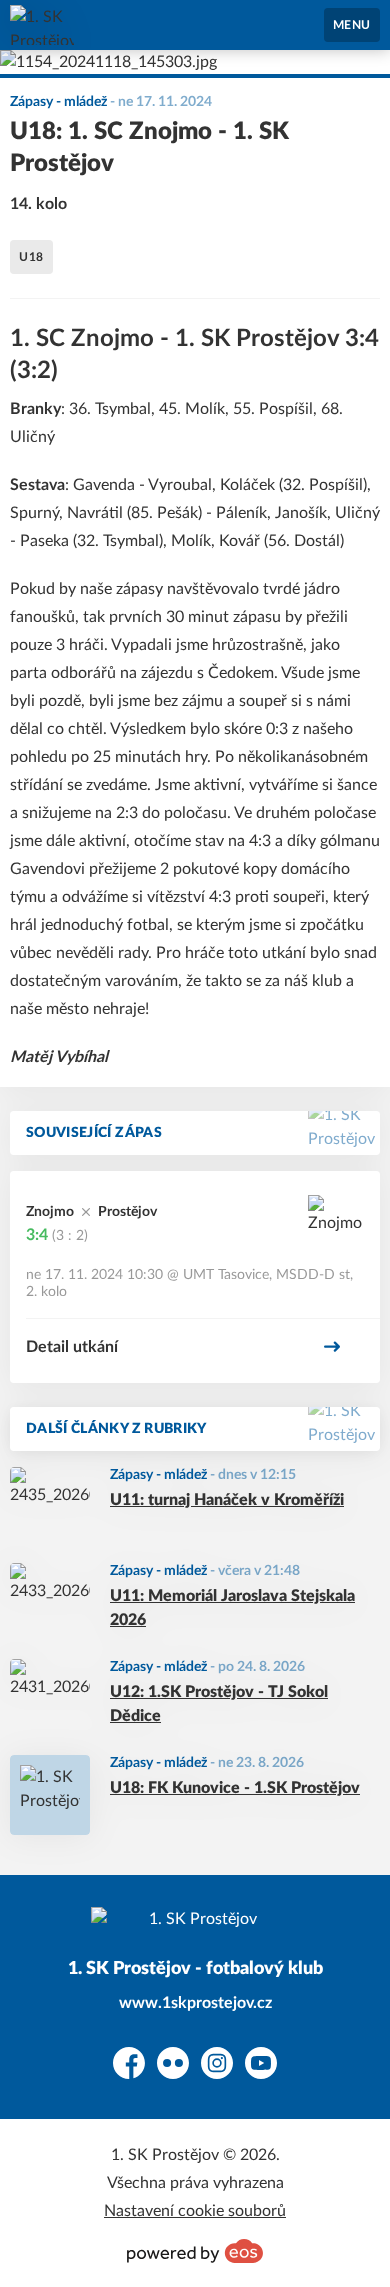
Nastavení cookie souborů (195, 2211)
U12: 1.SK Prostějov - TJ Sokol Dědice (219, 1704)
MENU (352, 25)
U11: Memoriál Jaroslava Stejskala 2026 (232, 1608)
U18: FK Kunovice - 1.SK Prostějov (235, 1788)
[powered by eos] (195, 2251)
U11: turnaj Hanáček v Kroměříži (227, 1500)
